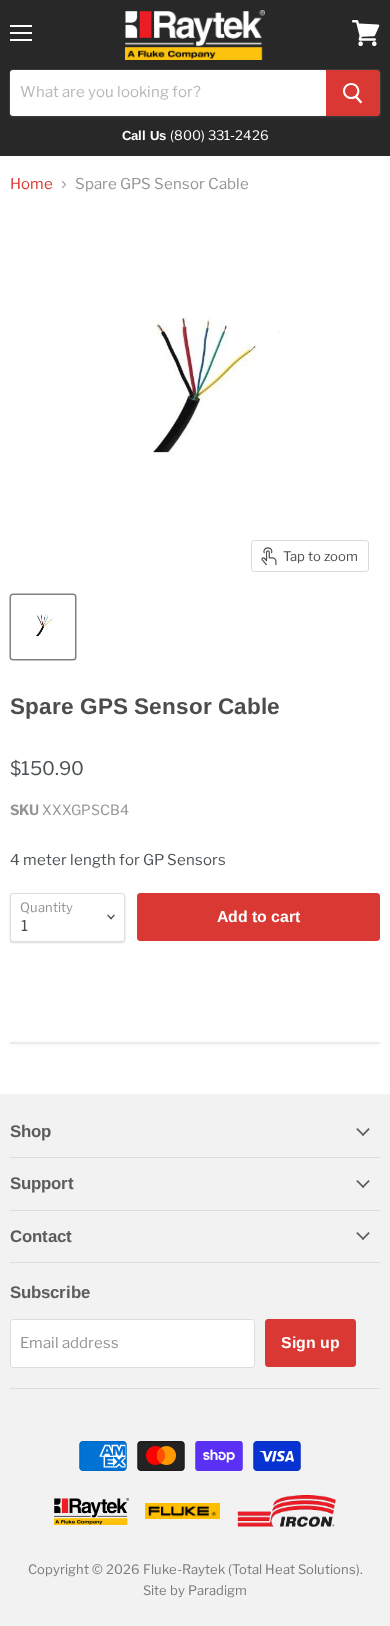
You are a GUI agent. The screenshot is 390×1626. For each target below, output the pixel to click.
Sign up (310, 1342)
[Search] (353, 93)
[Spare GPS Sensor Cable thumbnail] (43, 627)
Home (31, 184)
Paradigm (217, 1590)
